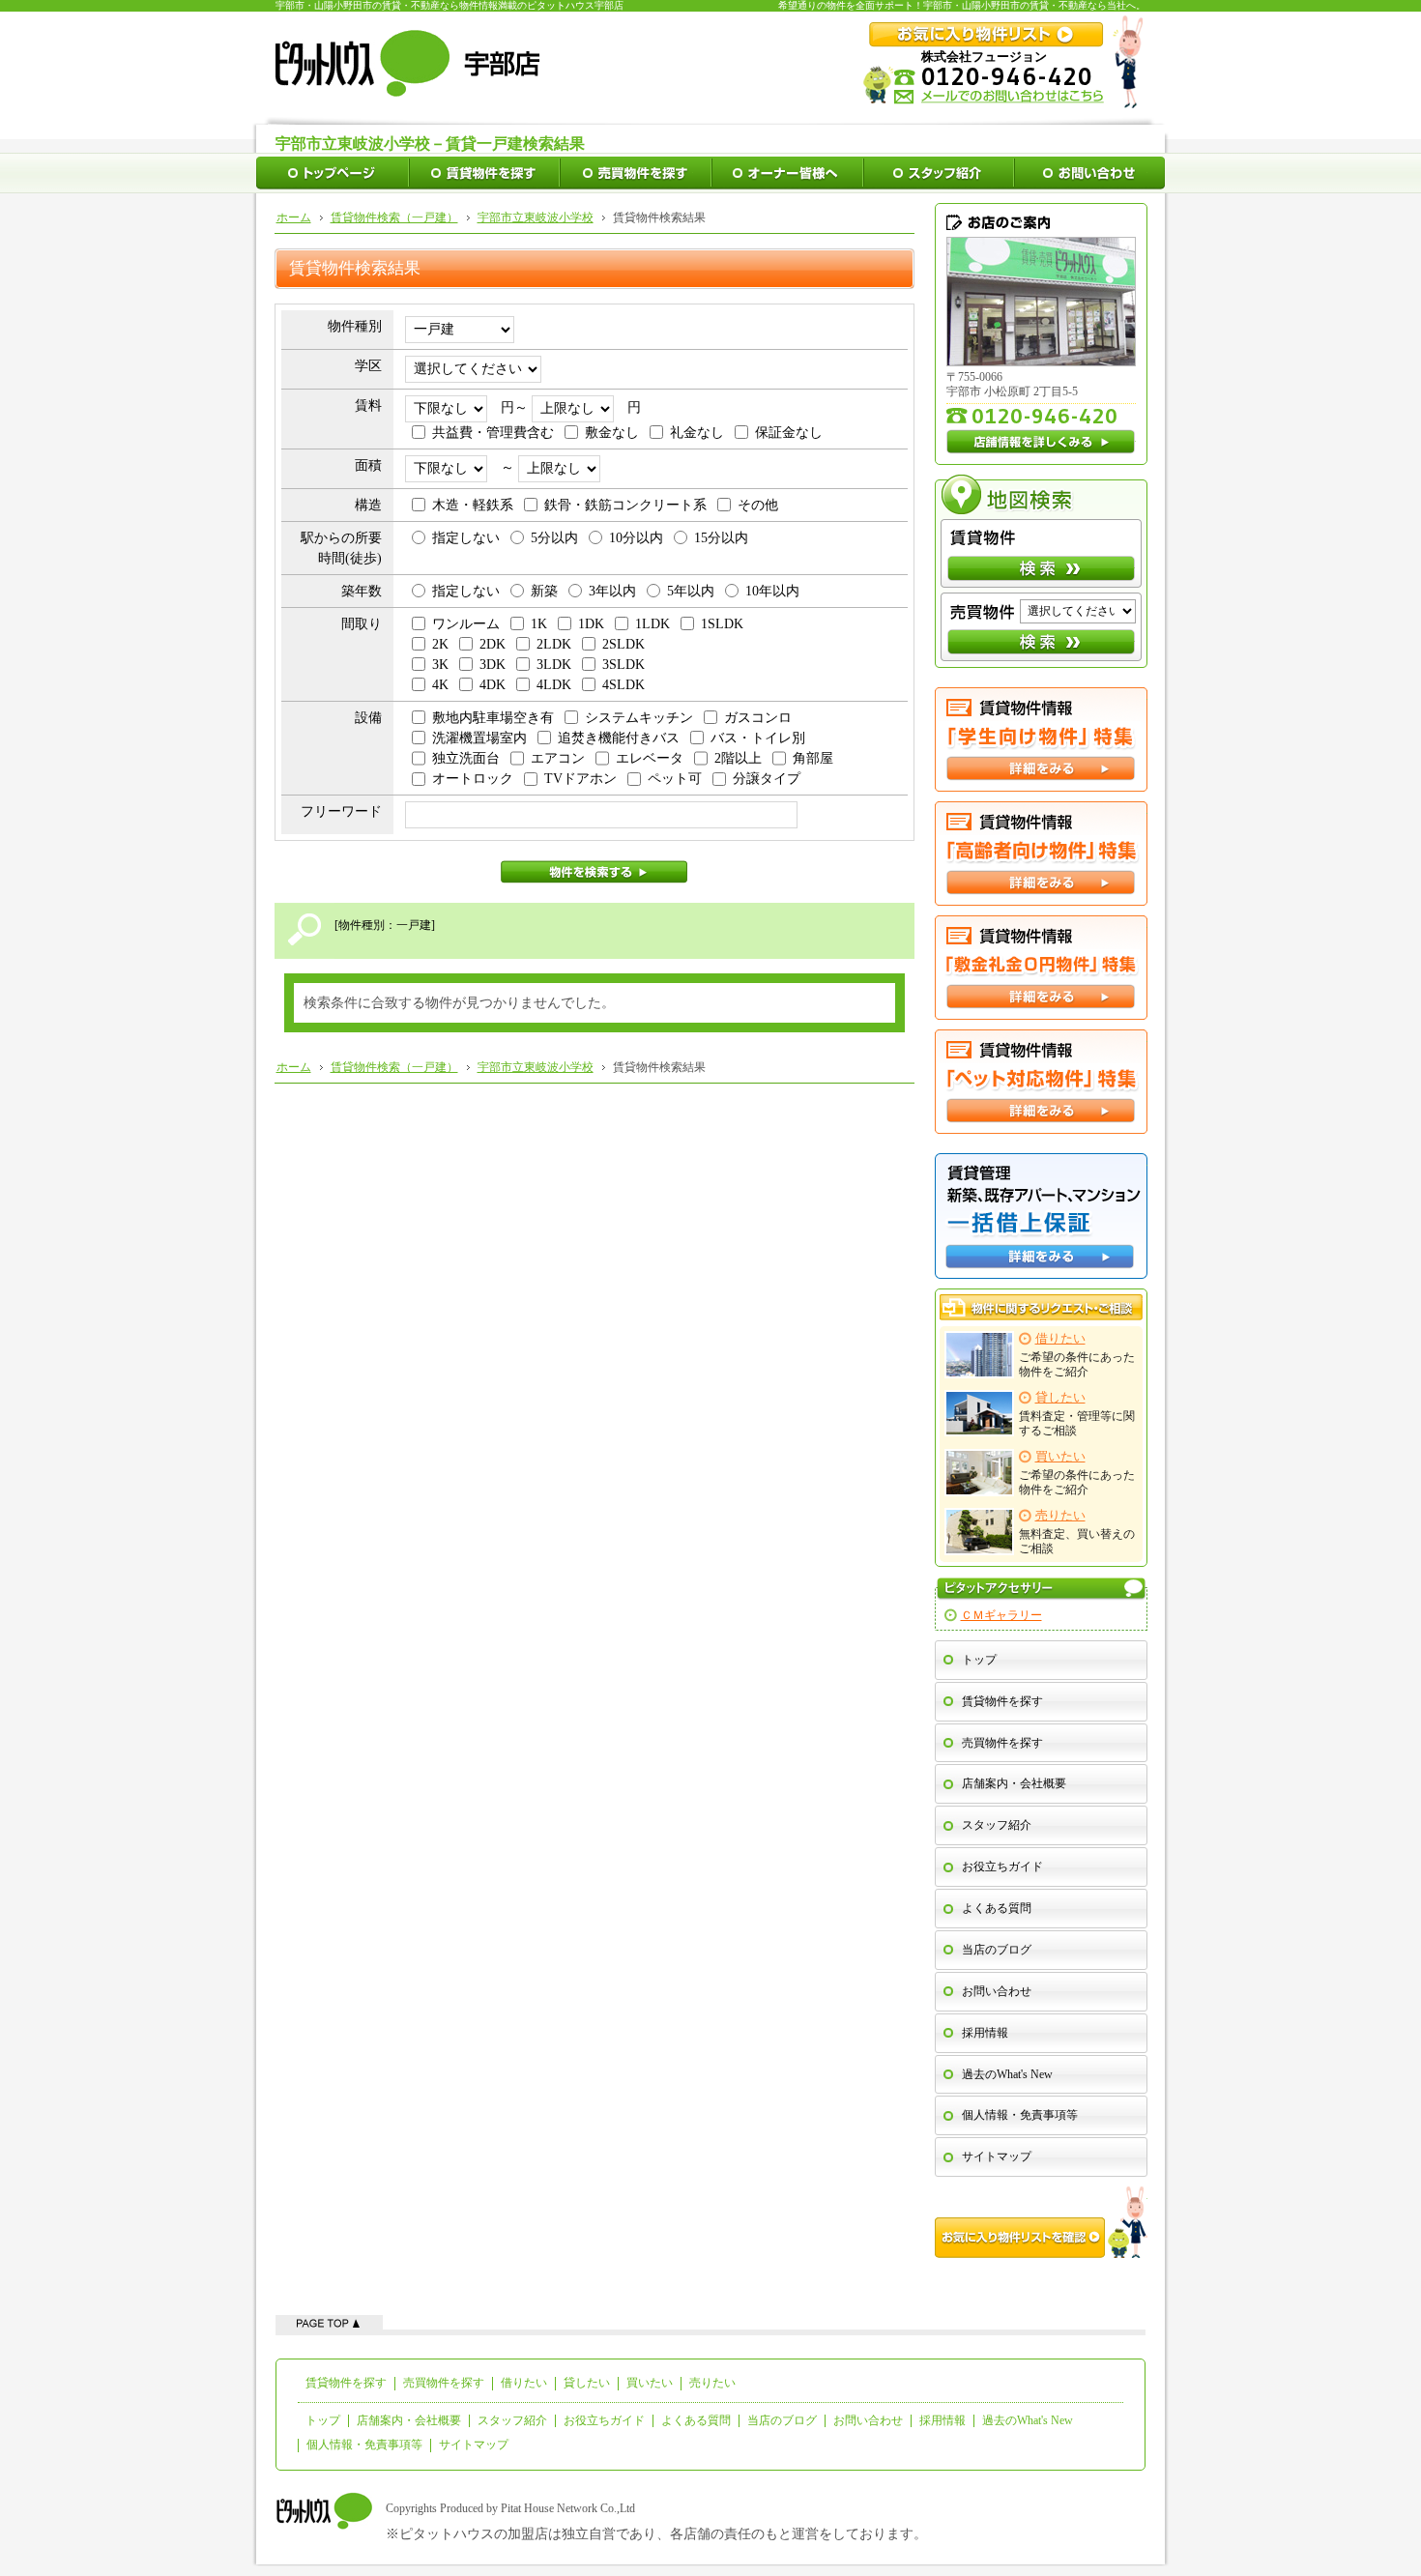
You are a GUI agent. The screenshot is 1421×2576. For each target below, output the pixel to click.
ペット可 (675, 779)
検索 (1041, 568)
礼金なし (697, 433)
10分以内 (636, 538)
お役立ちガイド (1002, 1867)
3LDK (554, 665)
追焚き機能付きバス (619, 738)
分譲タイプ (767, 779)
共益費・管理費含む (493, 433)
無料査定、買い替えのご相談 (1077, 1532)
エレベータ (650, 758)
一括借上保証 (1041, 1216)
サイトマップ (997, 2156)
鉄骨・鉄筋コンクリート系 (625, 505)
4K (440, 685)
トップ (979, 1660)
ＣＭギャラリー (1001, 1615)
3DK (493, 665)
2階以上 (738, 758)
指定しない (466, 538)
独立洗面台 (466, 758)
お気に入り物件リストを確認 (1041, 2222)
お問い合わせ (997, 1991)
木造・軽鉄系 (473, 505)
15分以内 (721, 538)
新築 (544, 591)
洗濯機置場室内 (479, 738)
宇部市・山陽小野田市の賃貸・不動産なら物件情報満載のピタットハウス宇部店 (449, 5)
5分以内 (554, 538)
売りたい (712, 2383)
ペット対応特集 (1041, 1082)
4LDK (554, 685)
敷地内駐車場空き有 (493, 718)
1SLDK (722, 624)
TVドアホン (580, 779)
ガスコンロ (758, 718)
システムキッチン (639, 718)
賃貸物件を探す (1002, 1701)
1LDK (652, 624)
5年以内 (691, 591)
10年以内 (772, 591)
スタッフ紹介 (997, 1825)
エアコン (558, 758)
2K (440, 644)
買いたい (650, 2383)
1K (539, 624)
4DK (493, 685)
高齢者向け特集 (1041, 854)
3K (440, 665)
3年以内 (612, 591)
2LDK (554, 644)
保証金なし (789, 433)
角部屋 (813, 758)
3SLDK (623, 665)
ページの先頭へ (329, 2322)
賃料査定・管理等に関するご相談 (1077, 1414)
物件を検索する (594, 872)
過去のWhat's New (1007, 2074)
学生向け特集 (1041, 739)
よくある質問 (997, 1908)
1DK (591, 624)
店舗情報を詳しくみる (1041, 442)
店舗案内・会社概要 (1014, 1783)
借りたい (524, 2383)
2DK (493, 644)
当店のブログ (997, 1950)
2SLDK (623, 644)
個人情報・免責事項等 (1020, 2115)
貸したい (587, 2383)
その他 (758, 505)
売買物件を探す (1002, 1743)
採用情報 (985, 2033)
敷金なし (612, 433)
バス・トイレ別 (758, 738)
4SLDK (623, 685)
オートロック (473, 779)
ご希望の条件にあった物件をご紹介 (1077, 1355)
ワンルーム (466, 624)
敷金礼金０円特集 (1041, 968)
